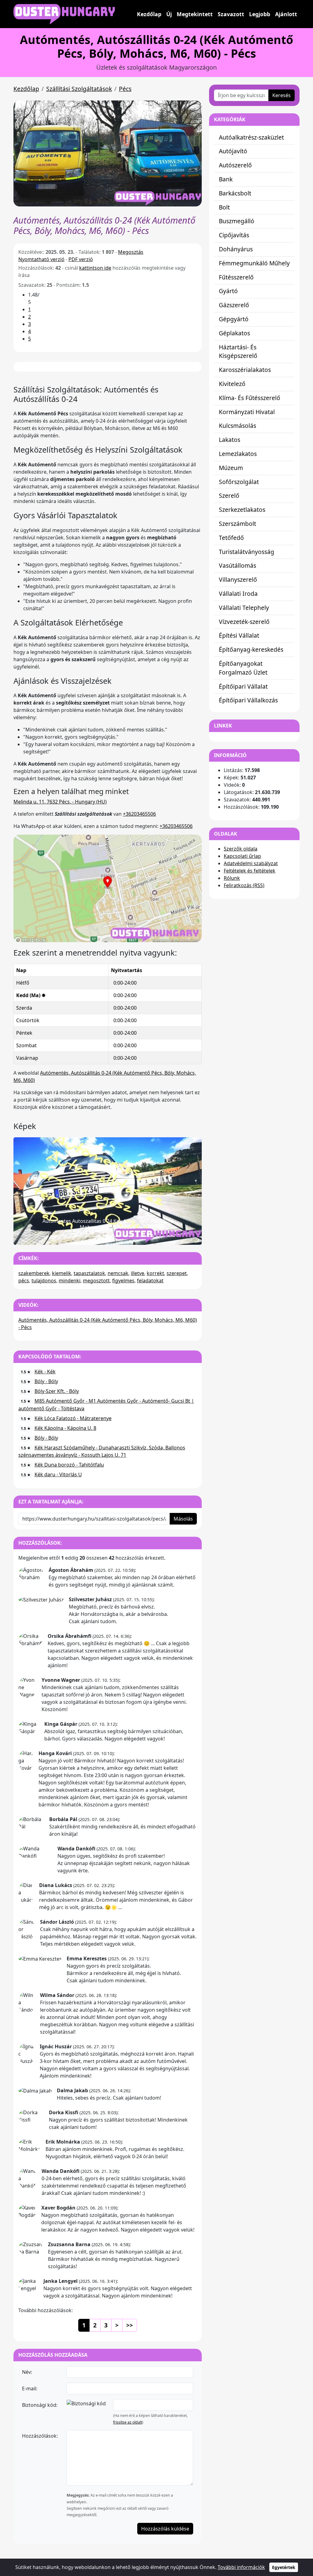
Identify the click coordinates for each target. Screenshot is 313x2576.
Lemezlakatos (238, 454)
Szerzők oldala (241, 849)
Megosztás (131, 252)
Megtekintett (195, 14)
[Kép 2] (65, 1236)
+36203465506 (139, 814)
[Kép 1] (55, 1236)
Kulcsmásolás (238, 426)
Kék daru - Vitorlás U (58, 1474)
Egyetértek (284, 2567)
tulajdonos (44, 1281)
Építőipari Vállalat (243, 686)
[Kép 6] (108, 1236)
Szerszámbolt (238, 524)
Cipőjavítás (234, 235)
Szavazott (231, 14)
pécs (24, 1281)
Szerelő (229, 496)
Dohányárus (236, 249)
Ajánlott (286, 14)
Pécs (125, 89)
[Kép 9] (139, 1236)
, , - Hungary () (60, 802)
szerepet (177, 1273)
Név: (27, 2372)
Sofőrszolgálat (239, 482)
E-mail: (30, 2388)
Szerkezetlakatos (242, 510)
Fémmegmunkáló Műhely (254, 263)
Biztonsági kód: (40, 2405)
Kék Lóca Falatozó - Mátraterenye (73, 1418)
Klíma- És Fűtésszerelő (250, 398)
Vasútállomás (238, 565)
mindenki (70, 1281)
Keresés (282, 95)
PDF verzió (81, 259)
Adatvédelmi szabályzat (251, 863)
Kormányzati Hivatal (247, 412)
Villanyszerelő (238, 579)
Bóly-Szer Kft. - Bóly (57, 1391)
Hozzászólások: (40, 2436)
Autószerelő (235, 165)
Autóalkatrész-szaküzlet (251, 137)
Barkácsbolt (235, 193)
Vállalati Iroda (238, 594)
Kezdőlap (149, 14)
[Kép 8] (129, 1236)
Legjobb (260, 14)
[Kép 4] (87, 1236)
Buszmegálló (237, 221)
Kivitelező (232, 384)
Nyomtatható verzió (41, 259)
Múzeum (231, 468)
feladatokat (150, 1281)
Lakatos (230, 440)
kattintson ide (95, 268)
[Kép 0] (44, 1236)
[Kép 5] (97, 1236)
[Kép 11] (160, 1236)
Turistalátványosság (247, 552)
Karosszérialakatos (245, 370)
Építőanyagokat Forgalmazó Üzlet (243, 668)
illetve (138, 1273)
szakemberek (34, 1273)
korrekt (155, 1273)
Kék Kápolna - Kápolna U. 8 (65, 1428)
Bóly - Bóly (46, 1381)
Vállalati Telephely (244, 608)
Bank (226, 179)
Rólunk (232, 878)
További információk (241, 2567)
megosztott (96, 1281)
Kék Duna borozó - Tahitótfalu (69, 1465)
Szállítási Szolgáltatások (79, 89)
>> (130, 2325)
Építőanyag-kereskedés (251, 649)
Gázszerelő (234, 305)
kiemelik (62, 1273)
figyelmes (123, 1281)
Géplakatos (234, 333)
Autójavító (233, 151)
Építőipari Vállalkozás (248, 700)
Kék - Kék (45, 1372)
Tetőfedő (231, 538)
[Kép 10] (150, 1236)
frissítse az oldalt (128, 2422)
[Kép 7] (118, 1236)
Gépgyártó (234, 319)
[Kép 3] (76, 1236)
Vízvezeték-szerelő (244, 622)
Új (169, 14)
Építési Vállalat (239, 635)
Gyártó (228, 291)
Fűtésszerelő (236, 277)
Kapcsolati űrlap (242, 856)
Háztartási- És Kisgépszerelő (238, 352)
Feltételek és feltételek (250, 871)
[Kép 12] (171, 1236)
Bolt (224, 207)
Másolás (183, 1519)
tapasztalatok (89, 1273)
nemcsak (118, 1273)
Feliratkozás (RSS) (244, 885)
